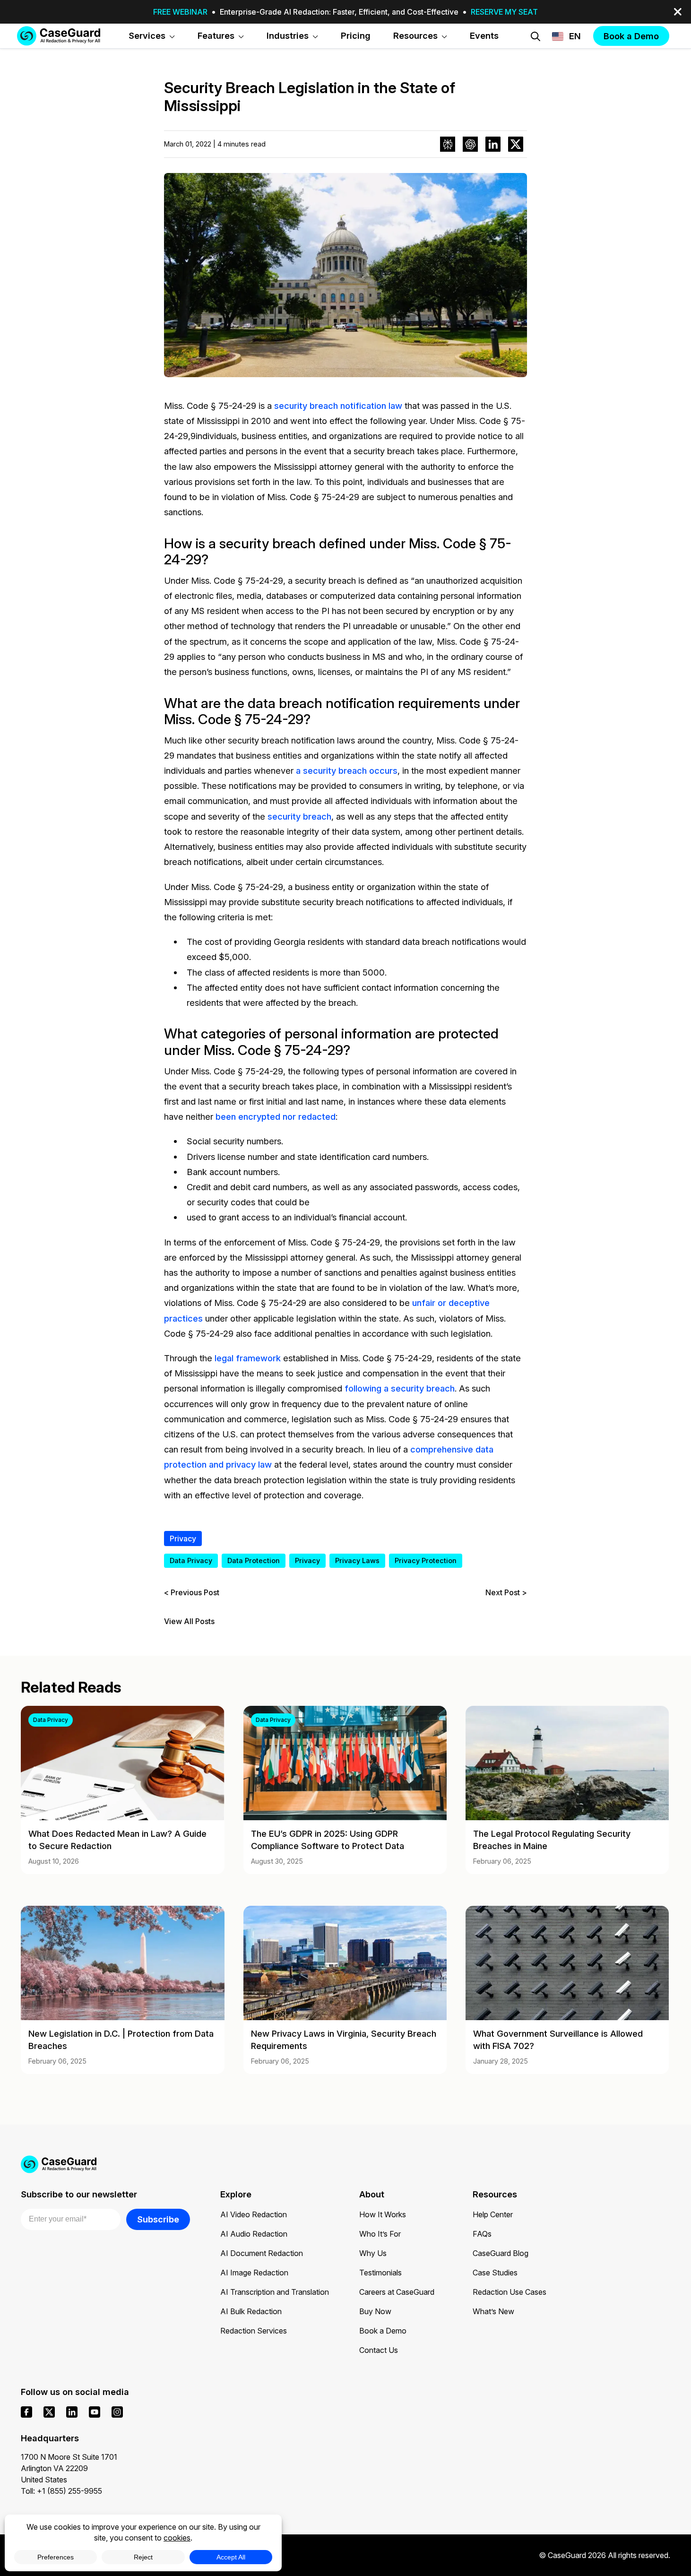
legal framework (248, 1358)
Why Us (373, 2253)
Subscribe (158, 2219)
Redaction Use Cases (510, 2292)
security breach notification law (338, 406)
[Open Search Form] (536, 36)
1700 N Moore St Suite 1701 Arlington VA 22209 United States (69, 2468)
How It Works (383, 2214)
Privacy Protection (426, 1560)
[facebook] (26, 2412)
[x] (49, 2412)
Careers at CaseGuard (397, 2292)
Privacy (183, 1539)
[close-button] (678, 12)
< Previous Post (192, 1592)
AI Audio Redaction (254, 2234)
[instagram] (117, 2412)
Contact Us (379, 2350)
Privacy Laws (357, 1560)
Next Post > (506, 1592)
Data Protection (254, 1560)
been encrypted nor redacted (276, 1116)
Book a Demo (383, 2331)
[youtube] (95, 2412)
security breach (299, 816)
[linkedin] (72, 2412)
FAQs (482, 2234)
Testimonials (380, 2273)
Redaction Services (254, 2331)
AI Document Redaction (262, 2253)
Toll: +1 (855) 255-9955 (61, 2491)
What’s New (493, 2311)
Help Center (493, 2214)
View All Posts (189, 1621)
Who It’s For (380, 2234)
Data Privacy (191, 1560)
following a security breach (400, 1388)
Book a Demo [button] (631, 36)
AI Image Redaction (254, 2273)
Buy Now (375, 2311)
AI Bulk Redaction (251, 2311)
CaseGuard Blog (501, 2253)
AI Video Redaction (254, 2214)
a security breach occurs (347, 770)
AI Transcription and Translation (275, 2292)
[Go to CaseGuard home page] (59, 36)
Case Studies (495, 2273)
